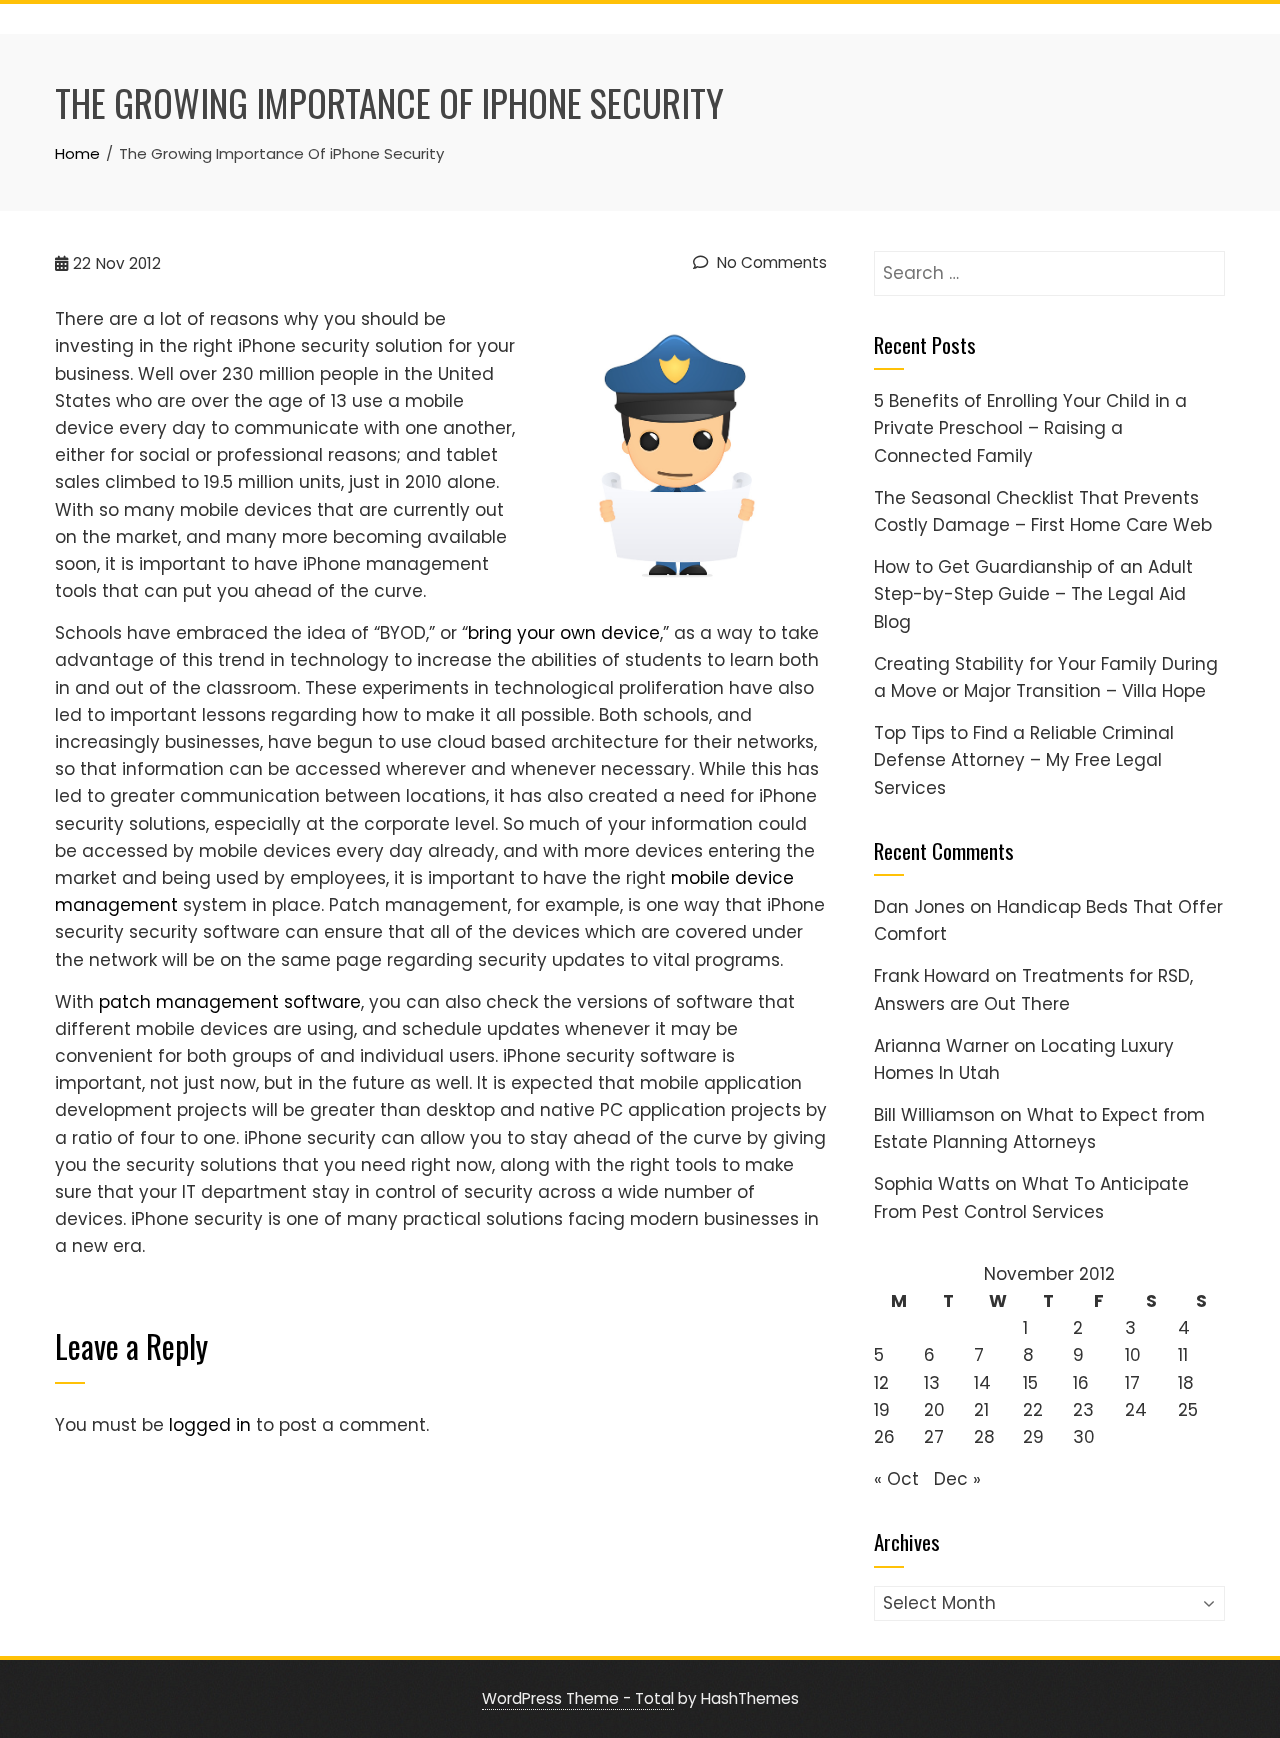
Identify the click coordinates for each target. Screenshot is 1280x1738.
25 (1188, 1410)
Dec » (957, 1479)
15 (1030, 1383)
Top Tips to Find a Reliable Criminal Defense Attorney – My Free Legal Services (1024, 760)
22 (1033, 1410)
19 (882, 1410)
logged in (210, 1425)
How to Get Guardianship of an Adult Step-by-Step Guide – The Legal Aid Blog (1033, 594)
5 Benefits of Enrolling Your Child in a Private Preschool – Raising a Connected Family (1030, 428)
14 (982, 1383)
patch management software (230, 1002)
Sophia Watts (932, 1184)
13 (932, 1383)
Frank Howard (932, 976)
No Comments (770, 262)
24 (1136, 1410)
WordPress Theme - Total (578, 1698)
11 (1183, 1355)
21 (981, 1410)
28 (984, 1437)
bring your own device (564, 633)
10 (1133, 1355)
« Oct (896, 1479)
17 (1132, 1383)
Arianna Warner (941, 1046)
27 (934, 1437)
